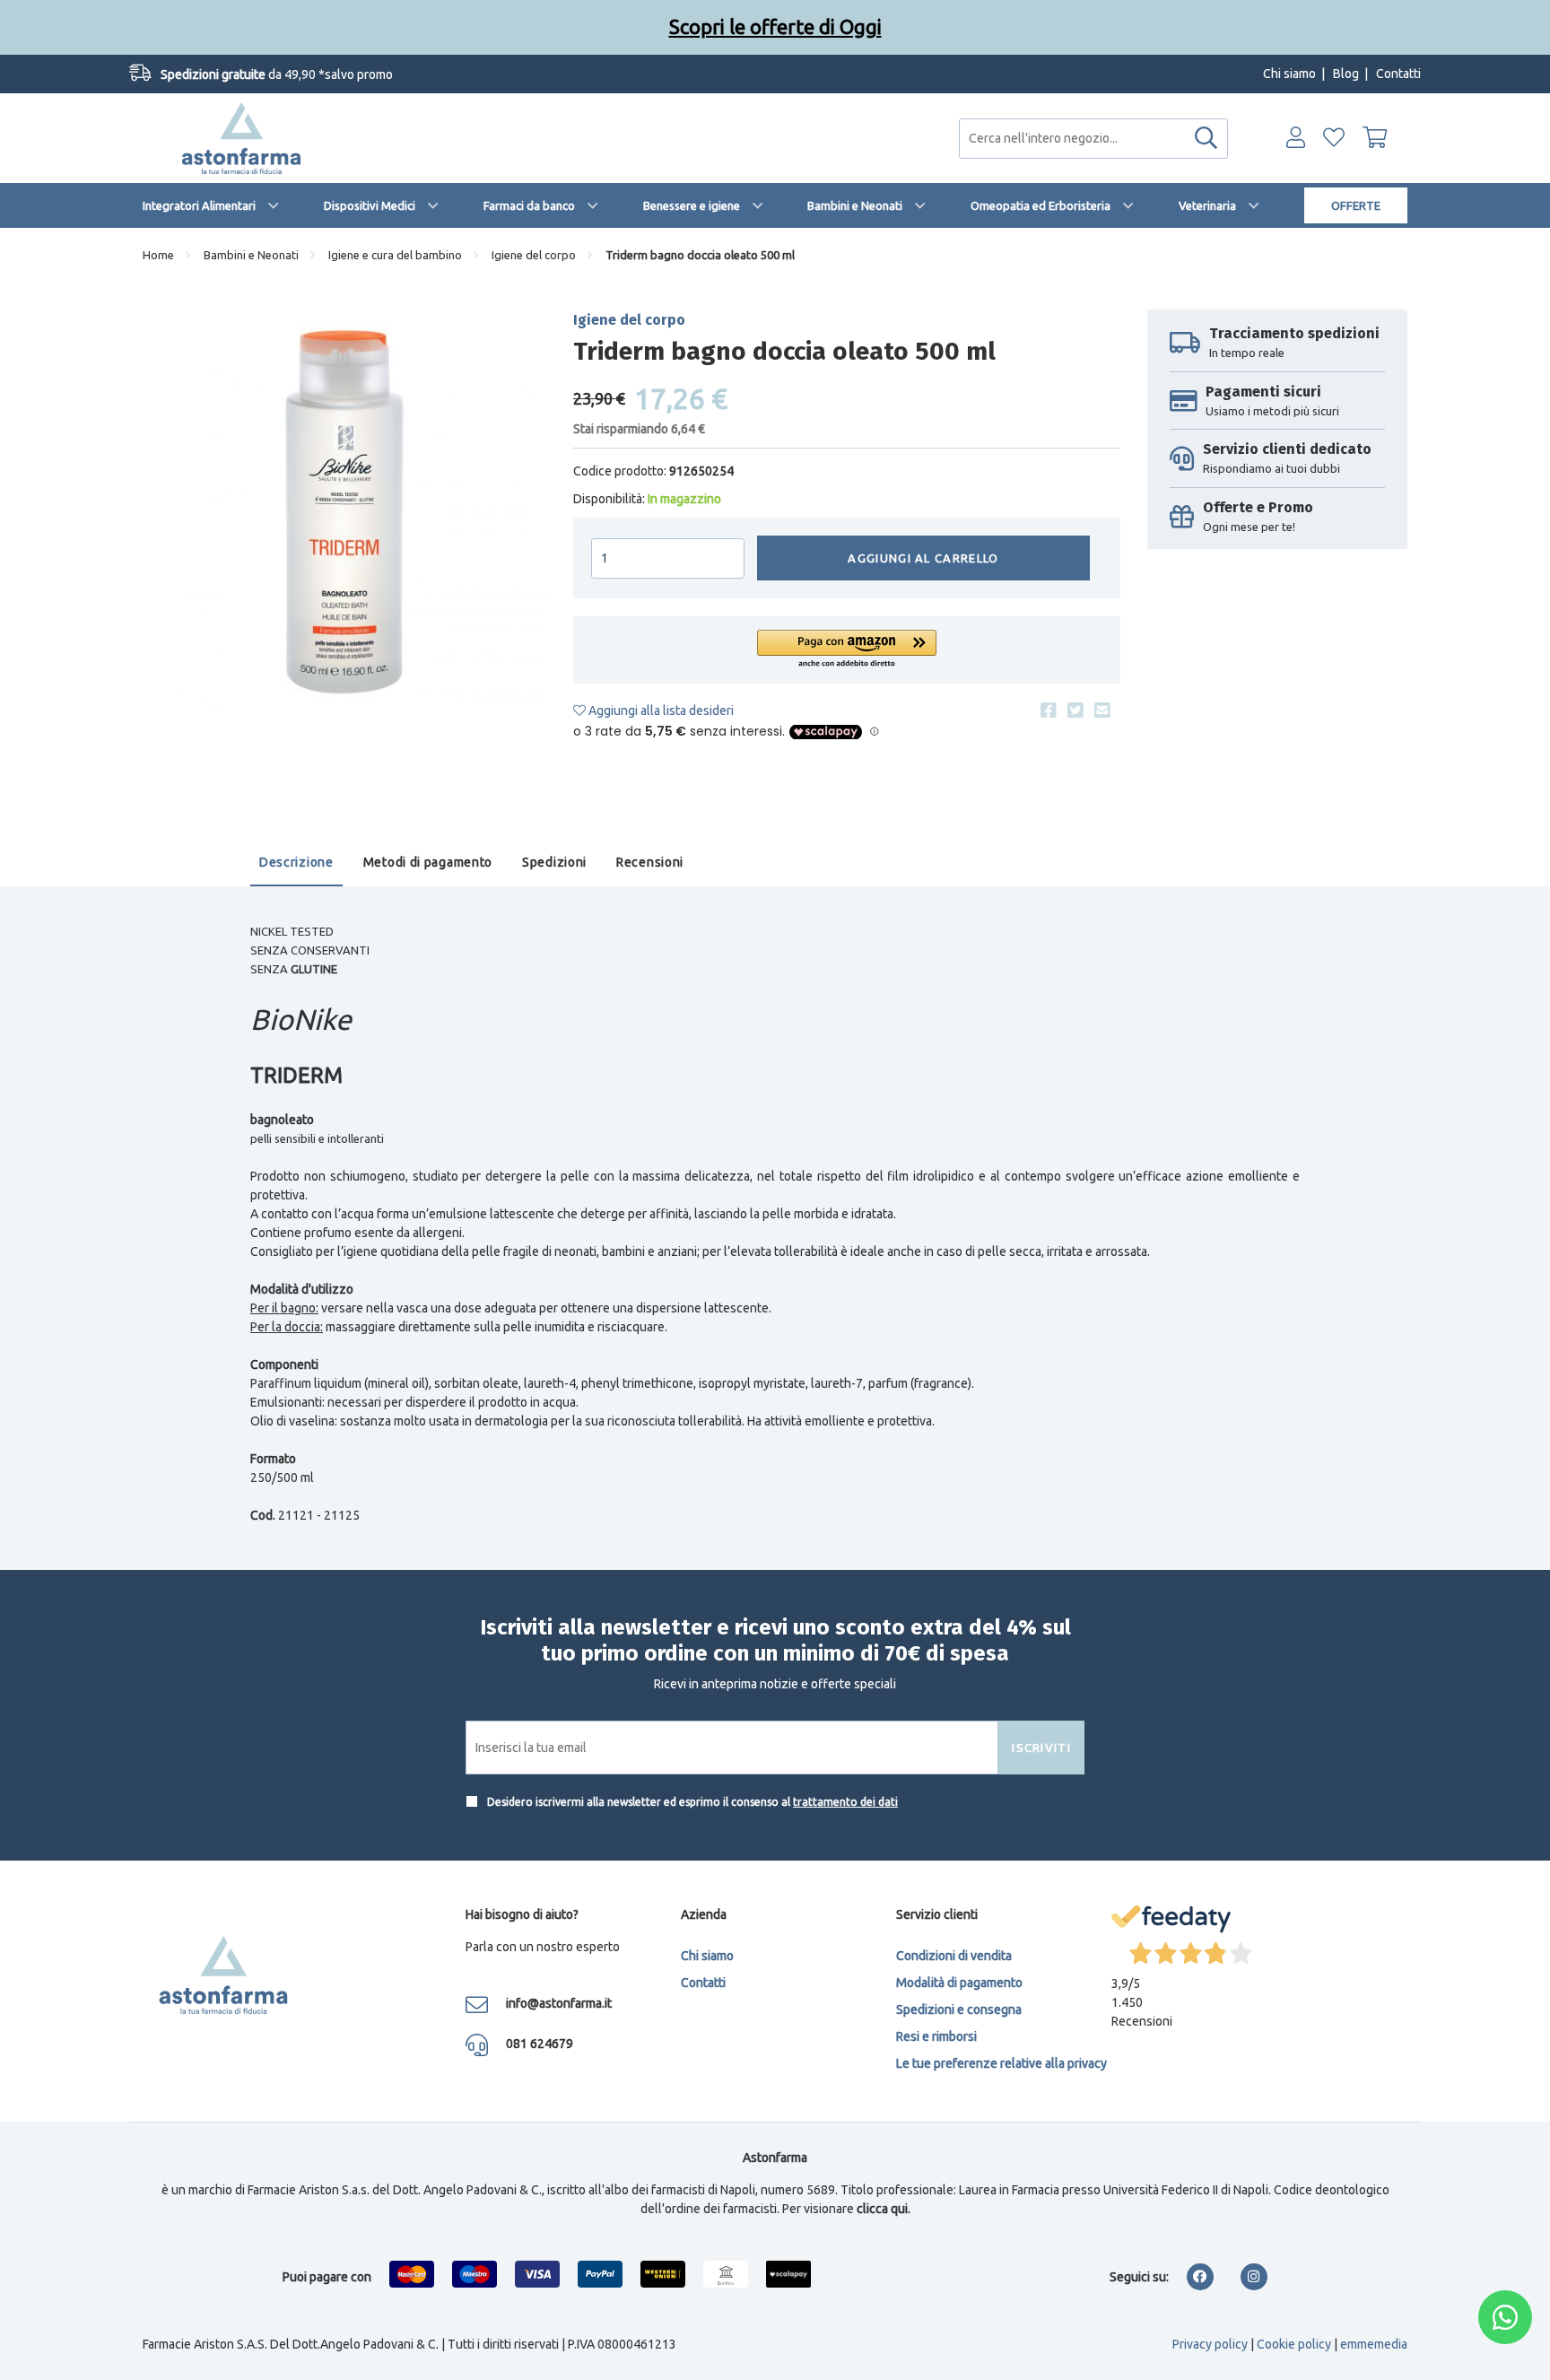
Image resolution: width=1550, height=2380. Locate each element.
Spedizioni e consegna (959, 2009)
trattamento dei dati (845, 1802)
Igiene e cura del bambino (395, 255)
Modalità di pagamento (959, 1983)
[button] (847, 650)
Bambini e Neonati (855, 205)
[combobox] (1093, 139)
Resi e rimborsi (936, 2036)
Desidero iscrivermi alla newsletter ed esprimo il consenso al (691, 1802)
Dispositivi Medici (370, 205)
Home (158, 255)
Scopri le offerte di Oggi (775, 26)
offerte (1356, 205)
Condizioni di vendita (954, 1956)
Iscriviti (1041, 1748)
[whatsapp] (1505, 2317)
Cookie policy (1294, 2344)
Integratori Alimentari (199, 205)
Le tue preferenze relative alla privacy (1001, 2063)
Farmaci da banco (529, 205)
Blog (1346, 74)
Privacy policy (1210, 2344)
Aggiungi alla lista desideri (660, 711)
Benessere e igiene (692, 205)
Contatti (1398, 74)
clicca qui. (884, 2209)
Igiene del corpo (534, 255)
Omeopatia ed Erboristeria (1041, 205)
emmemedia (1374, 2344)
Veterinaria (1207, 205)
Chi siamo (1289, 74)
